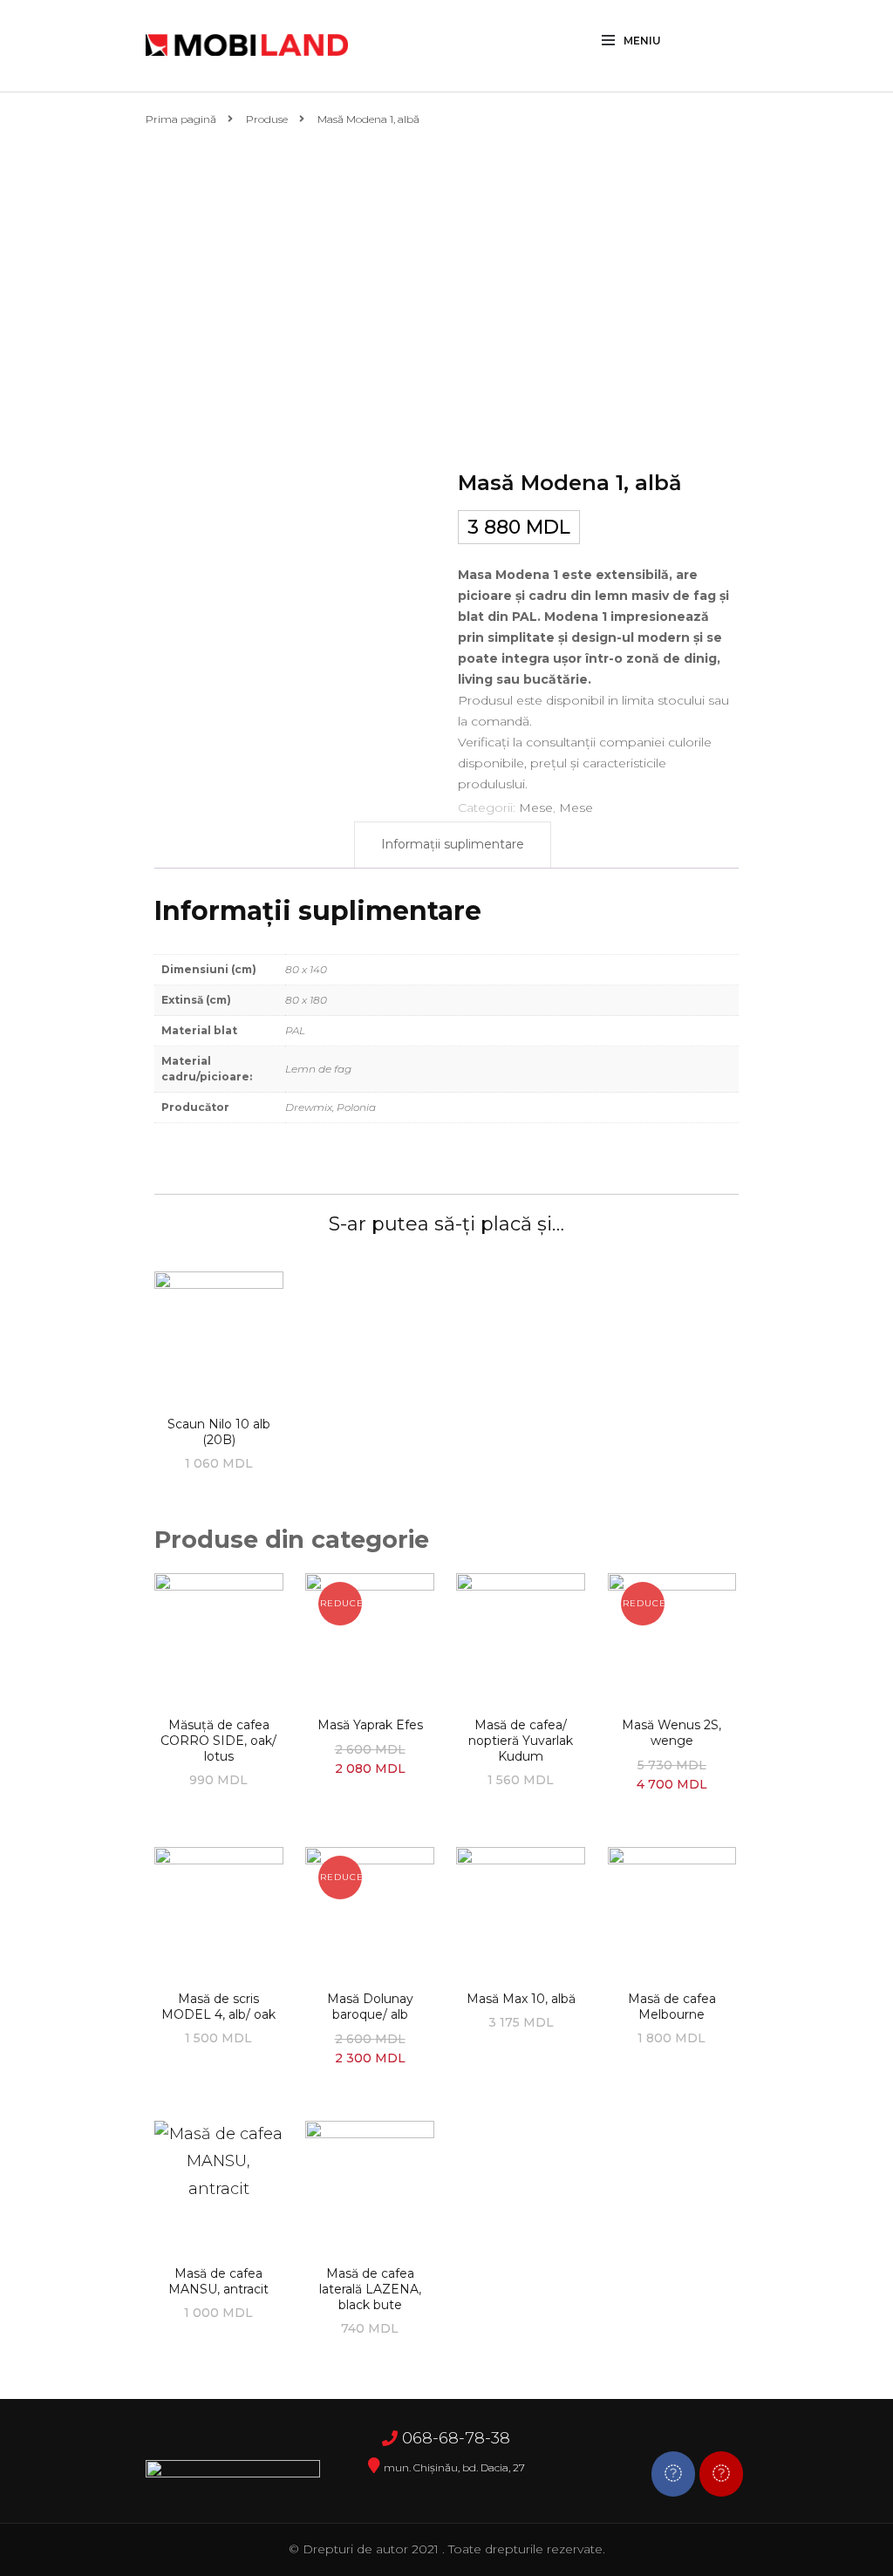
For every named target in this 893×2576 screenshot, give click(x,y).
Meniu (642, 41)
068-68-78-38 (456, 2438)
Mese (536, 808)
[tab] (453, 845)
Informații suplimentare (453, 844)
